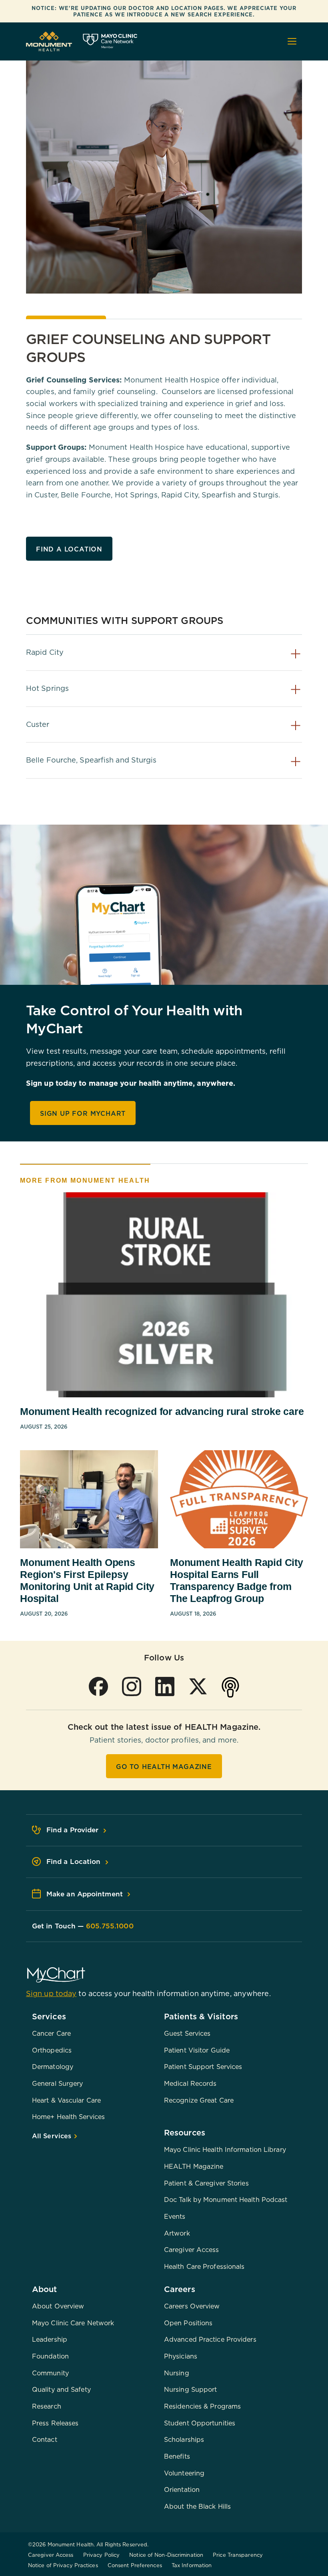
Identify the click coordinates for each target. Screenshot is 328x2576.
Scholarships (184, 2439)
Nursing (177, 2373)
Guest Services (187, 2033)
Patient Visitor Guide (197, 2050)
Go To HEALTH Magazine (164, 1767)
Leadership (50, 2339)
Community (50, 2373)
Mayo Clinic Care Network (73, 2323)
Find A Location (69, 549)
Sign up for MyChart (83, 1113)
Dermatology (53, 2067)
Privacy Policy (101, 2555)
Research (47, 2406)
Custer (38, 724)
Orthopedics (52, 2050)
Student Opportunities (200, 2423)
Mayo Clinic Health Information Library (225, 2149)
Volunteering (184, 2473)
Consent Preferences (135, 2565)
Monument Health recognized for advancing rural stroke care (162, 1411)
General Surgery (58, 2083)
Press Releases (55, 2423)
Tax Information (192, 2565)
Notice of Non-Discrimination (166, 2555)
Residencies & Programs (202, 2406)
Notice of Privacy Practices (63, 2565)
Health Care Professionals (204, 2266)
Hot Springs (47, 688)
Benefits (177, 2456)
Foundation (50, 2356)
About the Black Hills (197, 2506)
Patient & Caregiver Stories (206, 2183)
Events (175, 2216)
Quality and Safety (61, 2389)
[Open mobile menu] (292, 41)
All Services (53, 2136)
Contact (45, 2439)
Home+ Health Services (68, 2117)
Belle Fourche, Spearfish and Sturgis (91, 760)
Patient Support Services (203, 2067)
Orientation (182, 2489)
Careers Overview (192, 2306)
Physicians (181, 2356)
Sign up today (51, 1993)
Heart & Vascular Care (66, 2100)
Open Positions (188, 2323)
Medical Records (190, 2083)
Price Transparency (238, 2555)
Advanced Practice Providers (210, 2339)
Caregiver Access (192, 2250)
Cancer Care (51, 2033)
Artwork (177, 2233)
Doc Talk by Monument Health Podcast (226, 2200)
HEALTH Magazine (194, 2166)
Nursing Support (191, 2389)
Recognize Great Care (199, 2100)
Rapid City (45, 652)
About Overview (58, 2306)
